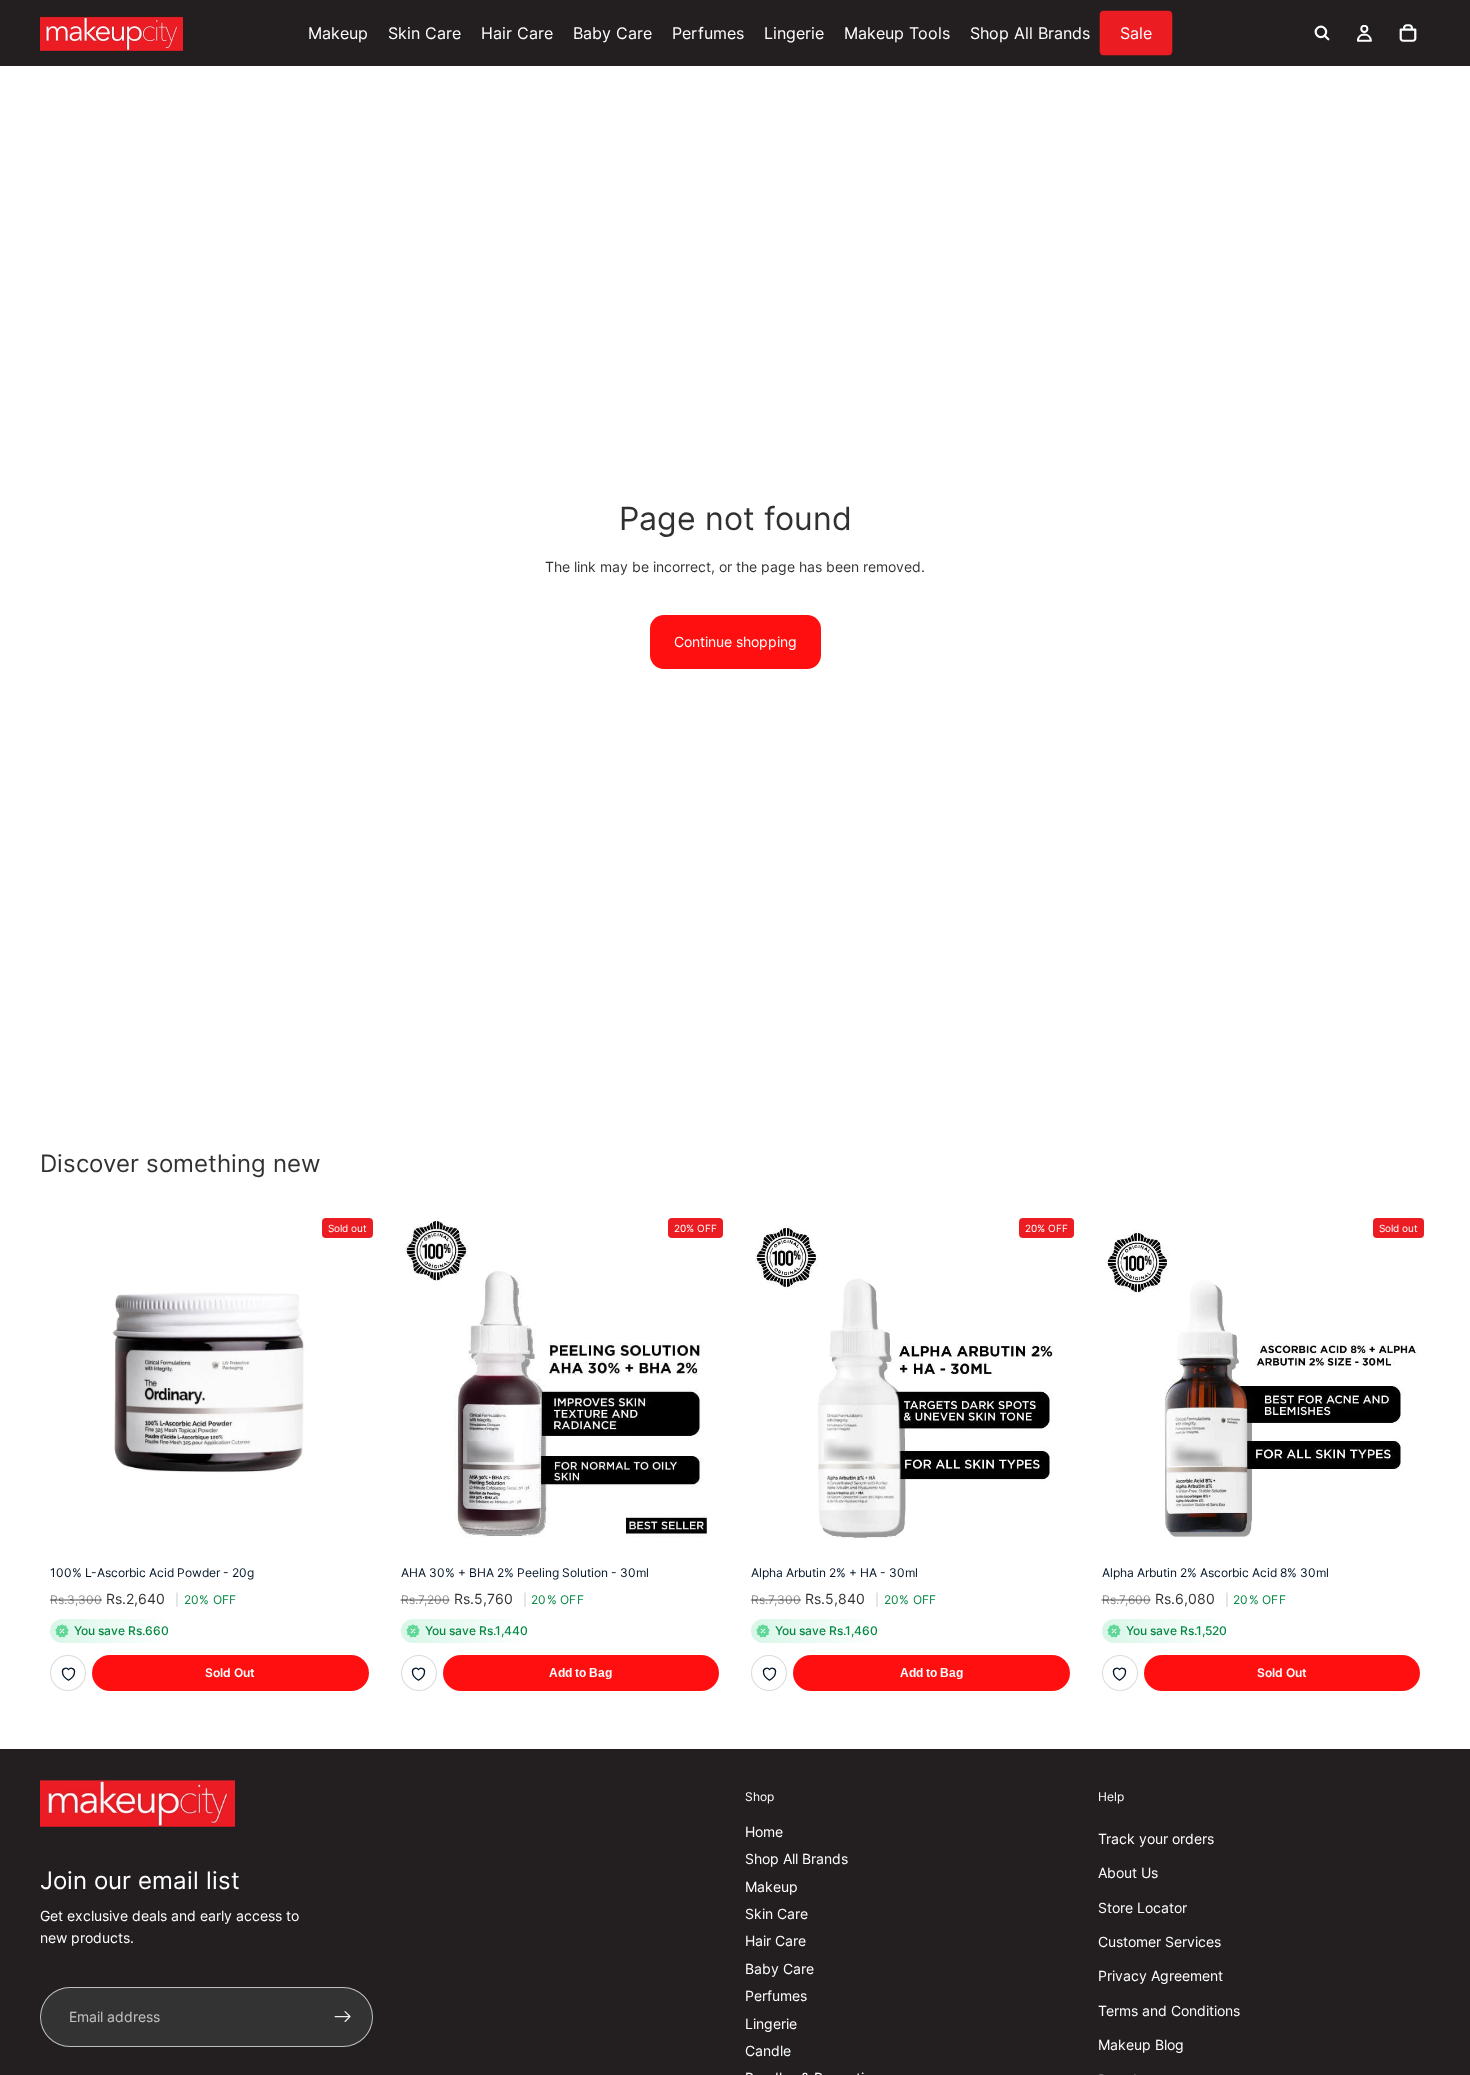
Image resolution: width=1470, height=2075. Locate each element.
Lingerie (771, 2023)
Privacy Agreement (1160, 1975)
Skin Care (776, 1913)
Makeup (771, 1886)
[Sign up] (343, 2017)
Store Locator (1142, 1907)
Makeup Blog (1141, 2044)
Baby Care (779, 1968)
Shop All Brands (796, 1858)
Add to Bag (580, 1673)
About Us (1128, 1872)
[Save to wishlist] (68, 1673)
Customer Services (1159, 1941)
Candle (768, 2050)
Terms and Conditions (1169, 2010)
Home (764, 1831)
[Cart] (1408, 33)
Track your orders (1156, 1838)
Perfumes (776, 1995)
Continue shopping (735, 641)
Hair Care (775, 1940)
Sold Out (230, 1672)
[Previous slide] (771, 1381)
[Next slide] (1050, 1381)
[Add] (698, 1520)
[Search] (1322, 33)
